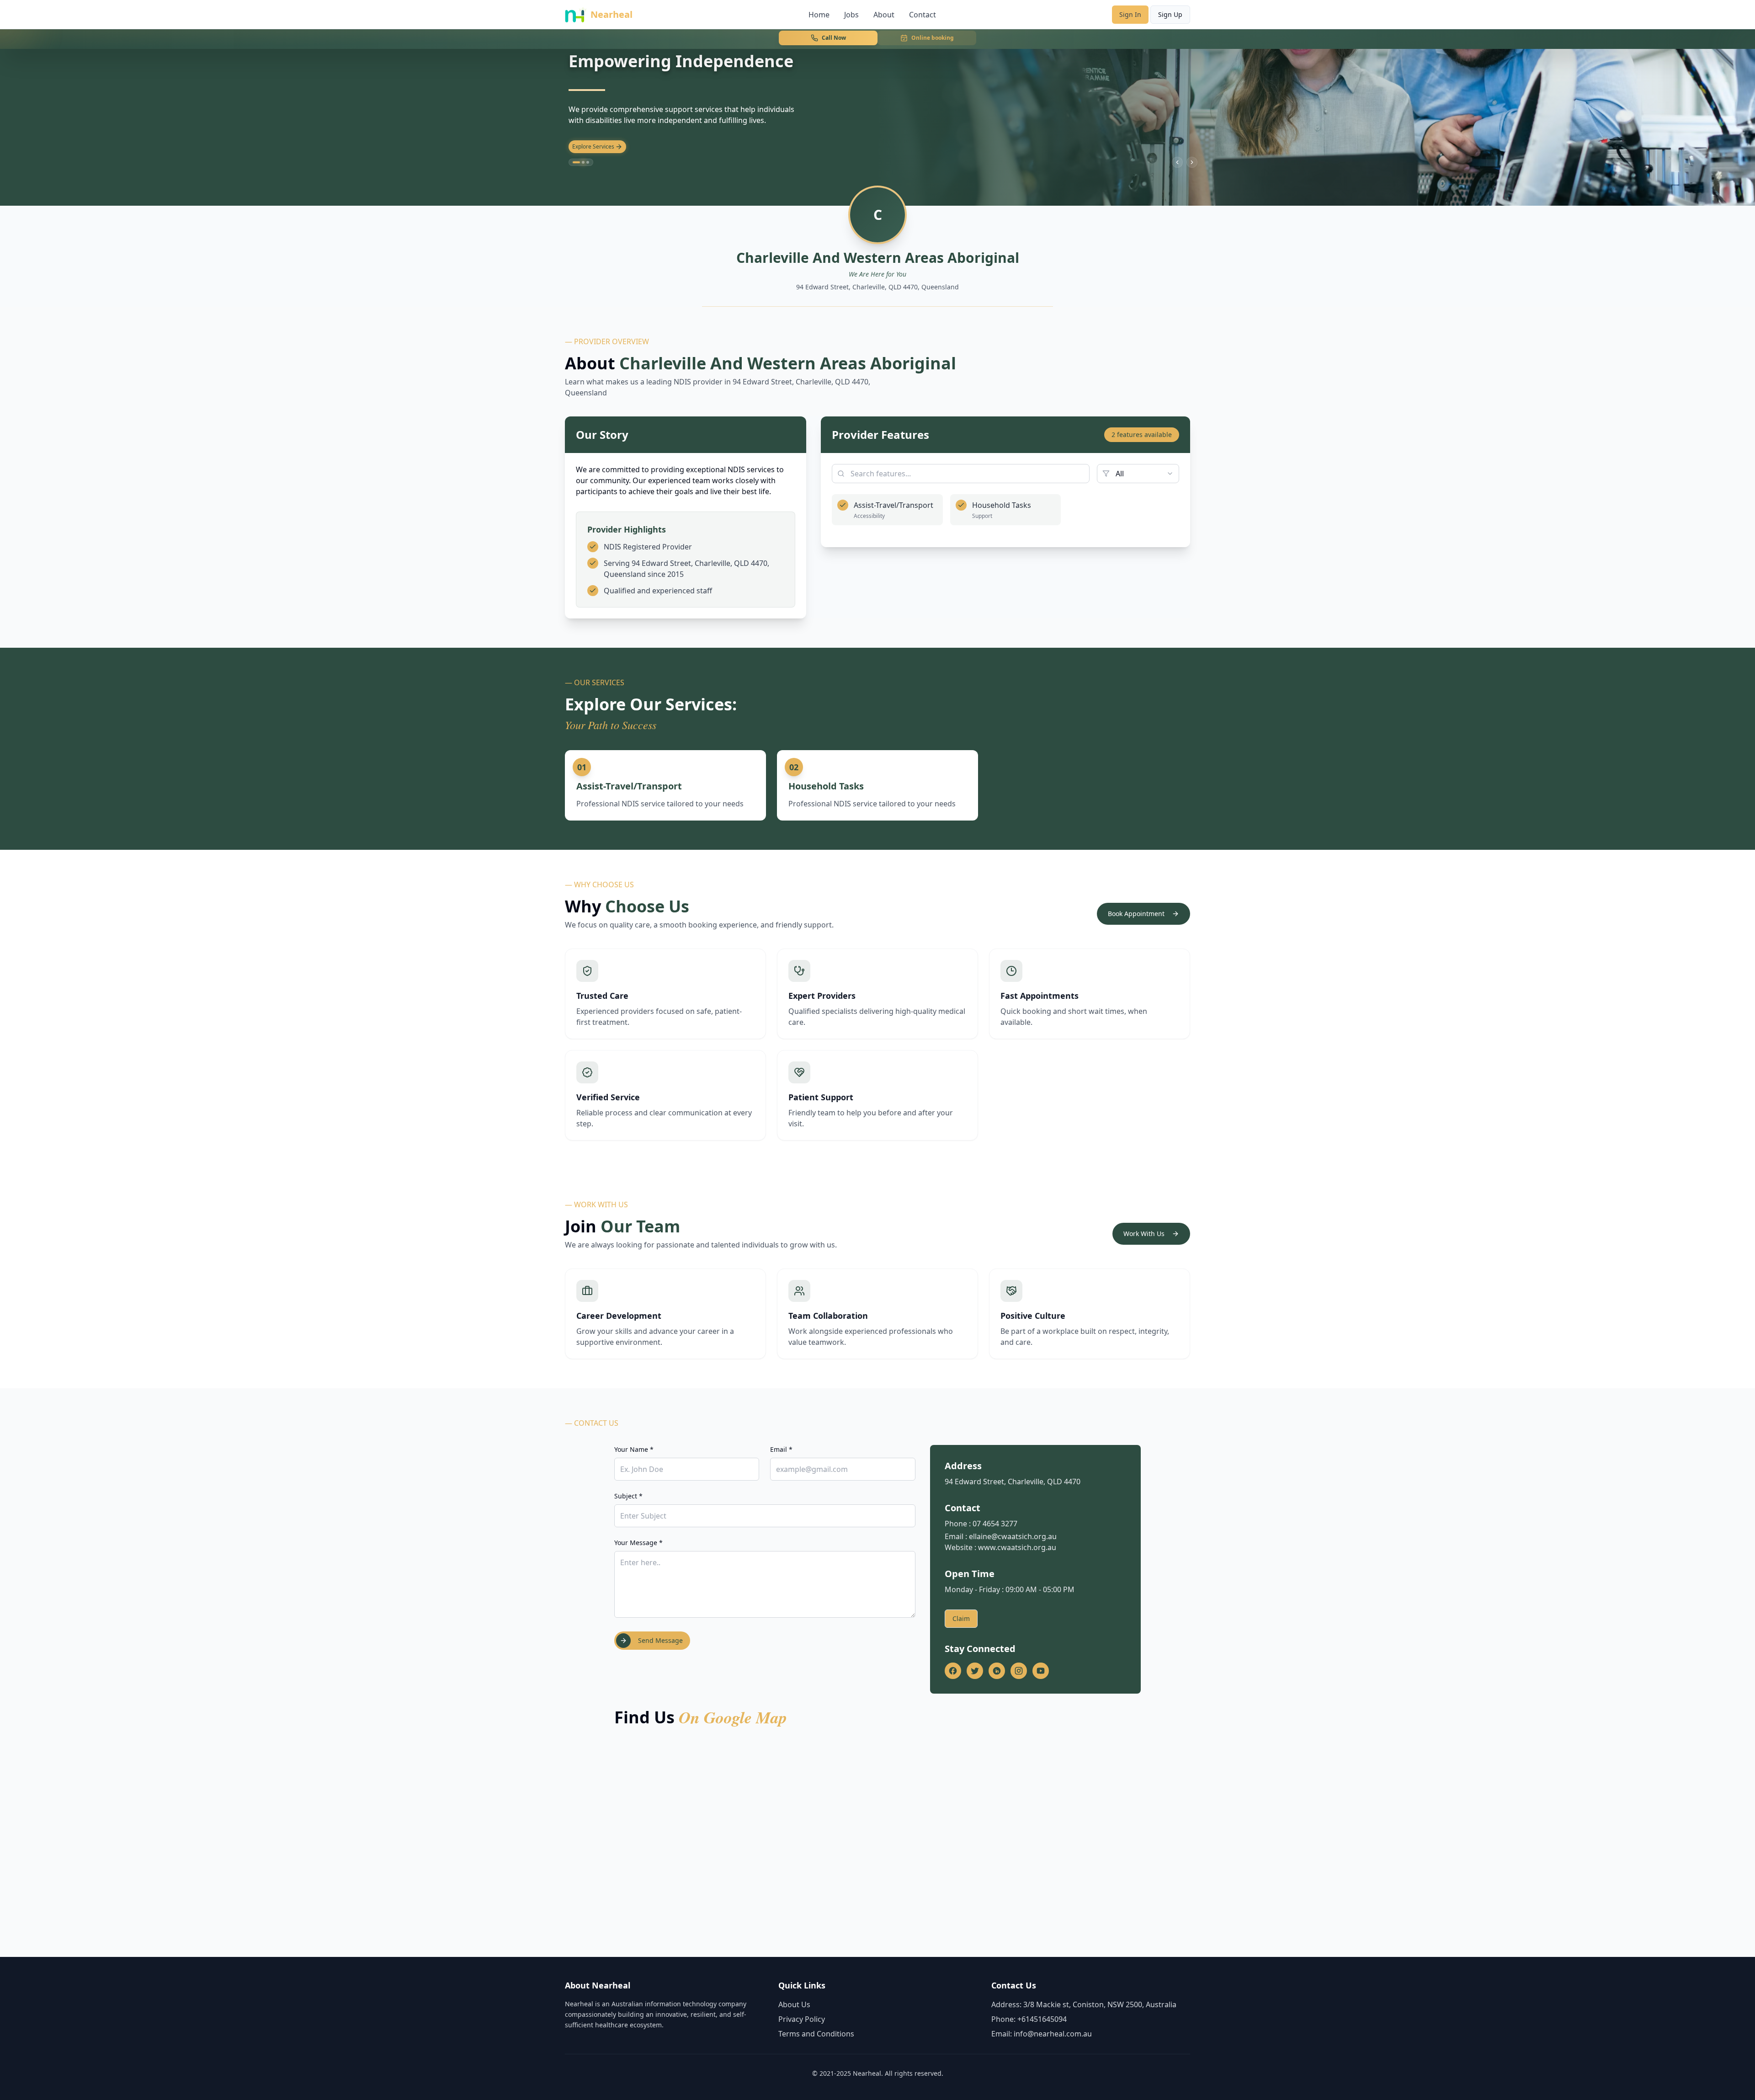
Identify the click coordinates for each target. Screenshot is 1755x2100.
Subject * (628, 1496)
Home (819, 15)
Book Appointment (1136, 914)
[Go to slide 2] (581, 162)
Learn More (587, 147)
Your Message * (638, 1543)
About (884, 15)
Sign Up (1170, 14)
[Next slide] (1192, 162)
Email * (781, 1449)
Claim (961, 1618)
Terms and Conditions (816, 2034)
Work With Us (1144, 1234)
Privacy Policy (802, 2019)
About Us (794, 2004)
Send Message (660, 1640)
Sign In (1130, 14)
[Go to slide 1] (574, 162)
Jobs (851, 15)
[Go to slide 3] (588, 162)
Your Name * (634, 1449)
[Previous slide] (1177, 162)
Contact (923, 15)
